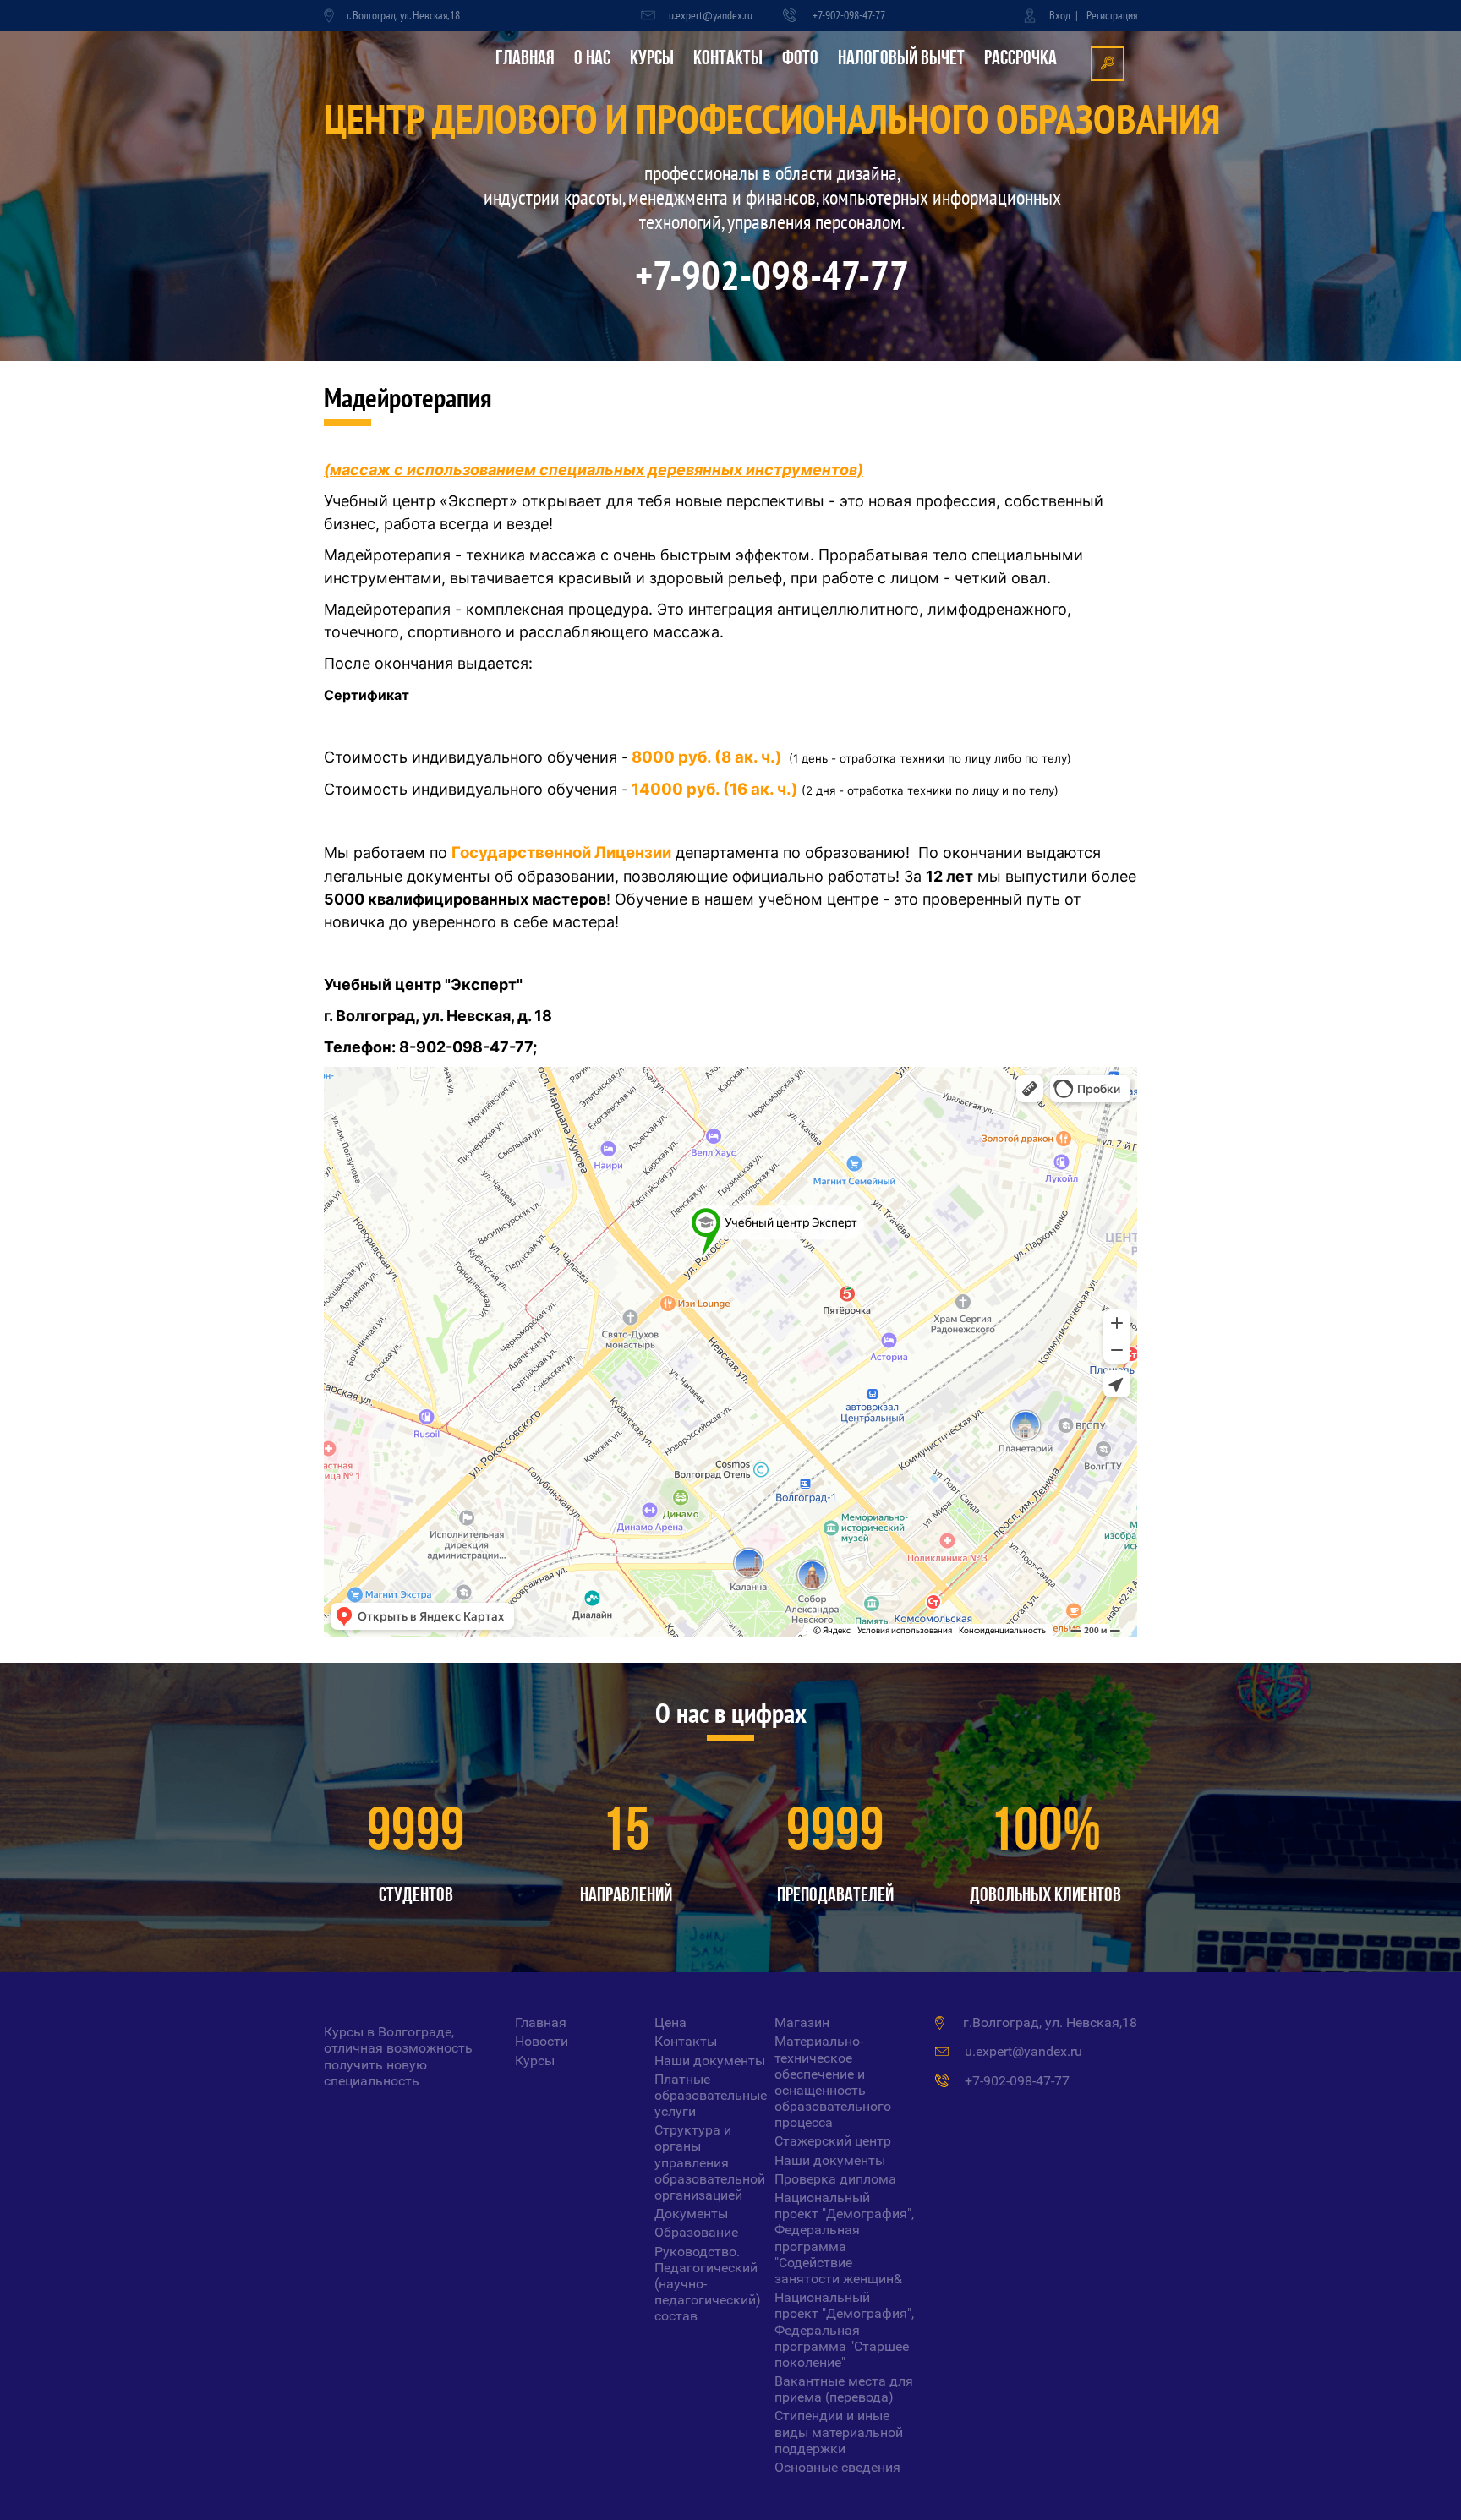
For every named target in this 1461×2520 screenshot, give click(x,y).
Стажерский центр (833, 2141)
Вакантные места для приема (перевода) (844, 2389)
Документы (691, 2214)
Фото (800, 59)
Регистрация (1112, 15)
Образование (696, 2232)
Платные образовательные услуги (711, 2095)
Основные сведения (837, 2467)
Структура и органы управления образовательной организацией (710, 2162)
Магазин (802, 2023)
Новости (542, 2041)
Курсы (652, 59)
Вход (1060, 15)
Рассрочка (1021, 59)
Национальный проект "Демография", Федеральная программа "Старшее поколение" (844, 2330)
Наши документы (710, 2061)
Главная (525, 59)
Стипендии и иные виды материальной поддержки (839, 2432)
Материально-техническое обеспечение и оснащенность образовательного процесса (833, 2082)
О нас (592, 59)
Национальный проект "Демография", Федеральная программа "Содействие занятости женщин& (844, 2238)
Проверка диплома (835, 2179)
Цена (670, 2023)
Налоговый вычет (901, 59)
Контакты (728, 59)
